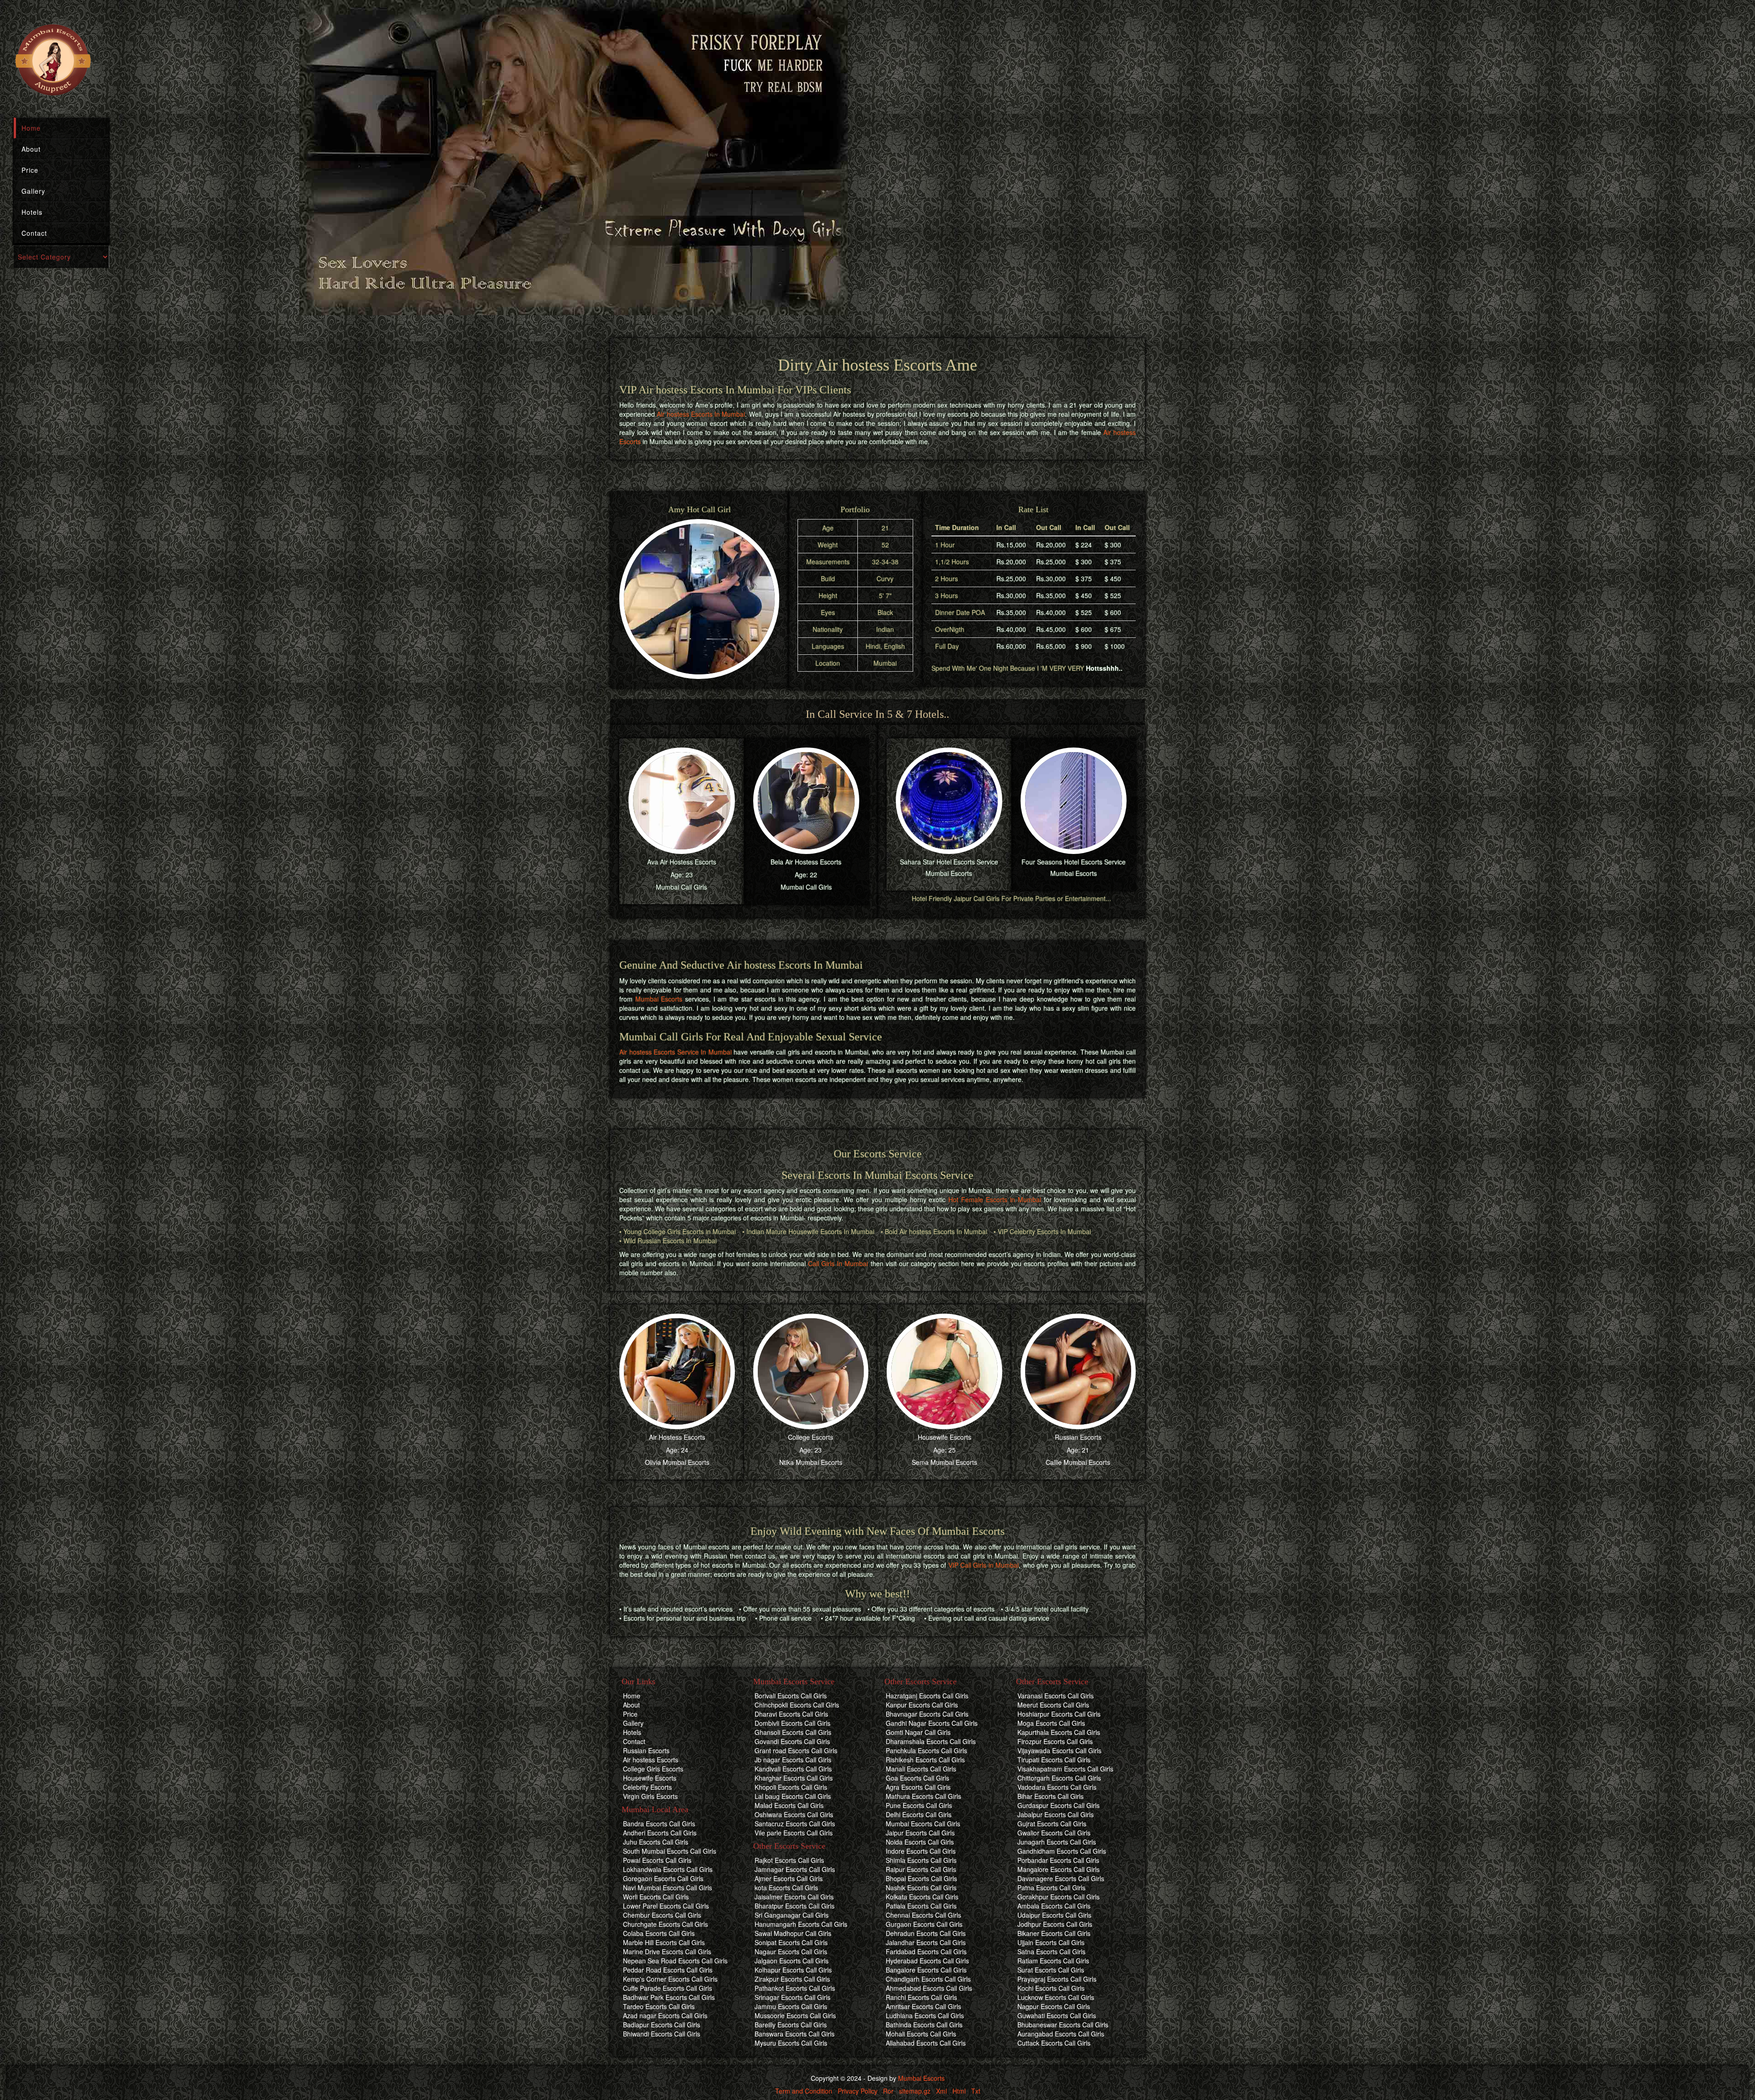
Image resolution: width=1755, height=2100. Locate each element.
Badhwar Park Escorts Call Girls (669, 1997)
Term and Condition (804, 2091)
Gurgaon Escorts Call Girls (924, 1924)
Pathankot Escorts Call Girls (795, 1988)
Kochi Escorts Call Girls (1051, 1988)
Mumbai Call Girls (681, 887)
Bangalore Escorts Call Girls (926, 1970)
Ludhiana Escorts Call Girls (925, 2015)
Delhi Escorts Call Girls (919, 1814)
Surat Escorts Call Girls (1051, 1970)
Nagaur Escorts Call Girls (791, 1952)
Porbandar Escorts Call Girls (1058, 1860)
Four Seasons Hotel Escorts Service (1074, 862)
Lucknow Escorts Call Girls (1056, 1997)
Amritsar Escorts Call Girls (923, 2006)
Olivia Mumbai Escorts (677, 1462)
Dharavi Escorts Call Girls (791, 1714)
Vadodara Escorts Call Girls (1057, 1787)
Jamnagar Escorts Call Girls (795, 1869)
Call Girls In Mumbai (838, 1263)
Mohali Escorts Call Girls (921, 2034)
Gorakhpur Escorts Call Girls (1058, 1897)
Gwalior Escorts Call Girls (1054, 1833)
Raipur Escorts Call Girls (921, 1869)
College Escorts (811, 1437)
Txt (976, 2091)
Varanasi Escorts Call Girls (1056, 1696)
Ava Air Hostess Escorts (682, 862)
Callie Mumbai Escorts (1078, 1462)
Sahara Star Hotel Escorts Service (949, 862)
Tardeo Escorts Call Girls (659, 2006)
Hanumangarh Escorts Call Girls (801, 1924)
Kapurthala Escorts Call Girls (1059, 1732)
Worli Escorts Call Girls (656, 1897)
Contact (34, 233)
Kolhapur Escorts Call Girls (793, 1970)
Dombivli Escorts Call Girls (792, 1723)
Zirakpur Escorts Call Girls (792, 1979)
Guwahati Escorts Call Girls (1057, 2015)
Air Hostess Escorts (677, 1437)
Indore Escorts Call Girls (921, 1851)
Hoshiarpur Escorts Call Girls (1059, 1714)
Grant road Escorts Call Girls (796, 1750)
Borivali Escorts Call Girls (791, 1696)
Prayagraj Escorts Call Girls (1057, 1979)
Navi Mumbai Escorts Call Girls (667, 1888)
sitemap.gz (915, 2091)
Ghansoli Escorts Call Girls (793, 1732)
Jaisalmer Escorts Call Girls (794, 1897)
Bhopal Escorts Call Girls (921, 1878)
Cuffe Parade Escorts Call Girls (667, 1988)
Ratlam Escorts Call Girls (1053, 1961)
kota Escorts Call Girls (786, 1888)
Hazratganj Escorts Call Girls (927, 1696)
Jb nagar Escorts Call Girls (793, 1760)
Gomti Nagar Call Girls (918, 1732)
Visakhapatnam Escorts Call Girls (1065, 1769)
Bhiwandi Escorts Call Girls (662, 2034)
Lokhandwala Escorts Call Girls (668, 1869)
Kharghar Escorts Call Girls (794, 1778)
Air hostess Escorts (651, 1760)
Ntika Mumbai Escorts (811, 1462)
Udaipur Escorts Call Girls (1054, 1915)
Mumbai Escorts (949, 873)
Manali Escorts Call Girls (921, 1769)
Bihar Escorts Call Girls (1050, 1796)
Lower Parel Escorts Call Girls (666, 1906)
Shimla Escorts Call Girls (921, 1860)
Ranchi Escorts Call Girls (921, 1997)
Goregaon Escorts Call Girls (663, 1878)
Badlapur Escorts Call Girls (662, 2025)
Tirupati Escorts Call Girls (1054, 1760)
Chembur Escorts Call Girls (662, 1915)
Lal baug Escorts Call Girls (793, 1796)
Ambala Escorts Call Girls (1054, 1906)
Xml (941, 2091)
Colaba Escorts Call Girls (659, 1933)
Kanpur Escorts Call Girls (922, 1705)
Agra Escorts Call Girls (918, 1787)
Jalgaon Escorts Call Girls (792, 1961)
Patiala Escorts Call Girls (921, 1906)
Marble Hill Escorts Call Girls (664, 1942)
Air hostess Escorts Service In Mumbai (675, 1052)
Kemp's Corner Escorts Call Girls (670, 1979)
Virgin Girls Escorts (650, 1796)
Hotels (32, 212)
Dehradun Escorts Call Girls (926, 1933)
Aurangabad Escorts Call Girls (1061, 2034)
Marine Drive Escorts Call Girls (667, 1952)
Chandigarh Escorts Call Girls (928, 1979)
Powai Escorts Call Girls (657, 1860)
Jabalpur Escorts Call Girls (1056, 1814)
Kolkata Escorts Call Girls (922, 1897)
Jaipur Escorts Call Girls (920, 1833)
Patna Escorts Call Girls (1051, 1888)
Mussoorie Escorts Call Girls (795, 2015)
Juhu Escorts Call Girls (656, 1842)
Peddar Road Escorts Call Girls (668, 1970)
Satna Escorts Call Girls (1051, 1952)
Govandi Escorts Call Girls (792, 1741)
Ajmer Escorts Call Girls (789, 1878)
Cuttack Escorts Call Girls (1054, 2043)
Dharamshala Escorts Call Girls (931, 1741)
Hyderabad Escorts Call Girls (927, 1961)
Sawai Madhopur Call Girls (793, 1933)
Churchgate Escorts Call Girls (665, 1924)
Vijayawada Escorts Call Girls (1059, 1750)
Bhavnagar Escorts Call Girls (927, 1714)
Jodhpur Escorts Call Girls (1055, 1924)
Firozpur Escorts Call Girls (1055, 1741)
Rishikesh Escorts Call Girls (925, 1760)
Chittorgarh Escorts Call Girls (1059, 1778)
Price (30, 170)
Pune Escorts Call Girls (919, 1805)
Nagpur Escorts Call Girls (1054, 2006)
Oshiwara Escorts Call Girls (794, 1814)
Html (959, 2091)
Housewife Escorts (944, 1437)
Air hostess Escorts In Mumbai (701, 414)
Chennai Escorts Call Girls (923, 1915)
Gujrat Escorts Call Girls (1052, 1824)
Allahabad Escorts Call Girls (926, 2043)
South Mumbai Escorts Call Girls (670, 1851)
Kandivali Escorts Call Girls (793, 1769)
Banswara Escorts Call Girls (795, 2034)
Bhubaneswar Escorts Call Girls (1063, 2025)
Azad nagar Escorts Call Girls (665, 2015)
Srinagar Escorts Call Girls (792, 1997)
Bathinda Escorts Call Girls (924, 2025)
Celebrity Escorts (647, 1787)
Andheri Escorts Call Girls (660, 1833)
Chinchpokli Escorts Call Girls (797, 1705)
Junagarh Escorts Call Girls (1057, 1842)
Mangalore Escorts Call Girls (1058, 1869)
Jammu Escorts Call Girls (791, 2006)
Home (31, 128)
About (31, 149)
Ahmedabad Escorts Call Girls (929, 1988)
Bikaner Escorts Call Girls (1054, 1933)
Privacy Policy (858, 2091)
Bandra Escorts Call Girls (659, 1824)
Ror (888, 2091)
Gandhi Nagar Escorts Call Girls (932, 1723)
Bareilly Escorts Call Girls (791, 2025)
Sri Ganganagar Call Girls (792, 1915)
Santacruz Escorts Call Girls (795, 1824)
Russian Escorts (1078, 1437)
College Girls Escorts (653, 1769)
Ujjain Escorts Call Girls (1051, 1942)
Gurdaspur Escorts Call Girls (1058, 1805)
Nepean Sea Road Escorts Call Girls (675, 1961)
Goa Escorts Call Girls (917, 1778)
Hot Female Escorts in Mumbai (994, 1199)
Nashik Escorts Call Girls (921, 1888)
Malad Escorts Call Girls (789, 1805)
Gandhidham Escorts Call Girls (1062, 1851)
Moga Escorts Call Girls (1051, 1723)
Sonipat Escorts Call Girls (791, 1942)
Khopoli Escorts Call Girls (791, 1787)
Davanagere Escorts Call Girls (1061, 1878)
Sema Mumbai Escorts (944, 1462)
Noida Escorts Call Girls (920, 1842)
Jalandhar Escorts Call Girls (926, 1942)
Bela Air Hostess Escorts (806, 862)
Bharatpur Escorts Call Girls (795, 1906)
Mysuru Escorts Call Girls (791, 2043)
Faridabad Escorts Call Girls (926, 1952)
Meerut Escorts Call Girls (1053, 1705)
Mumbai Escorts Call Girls (923, 1824)
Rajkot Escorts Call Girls (789, 1860)
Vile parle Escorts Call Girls (794, 1833)
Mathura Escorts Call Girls (923, 1796)
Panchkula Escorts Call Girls (926, 1750)
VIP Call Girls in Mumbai (984, 1565)
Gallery (33, 191)
